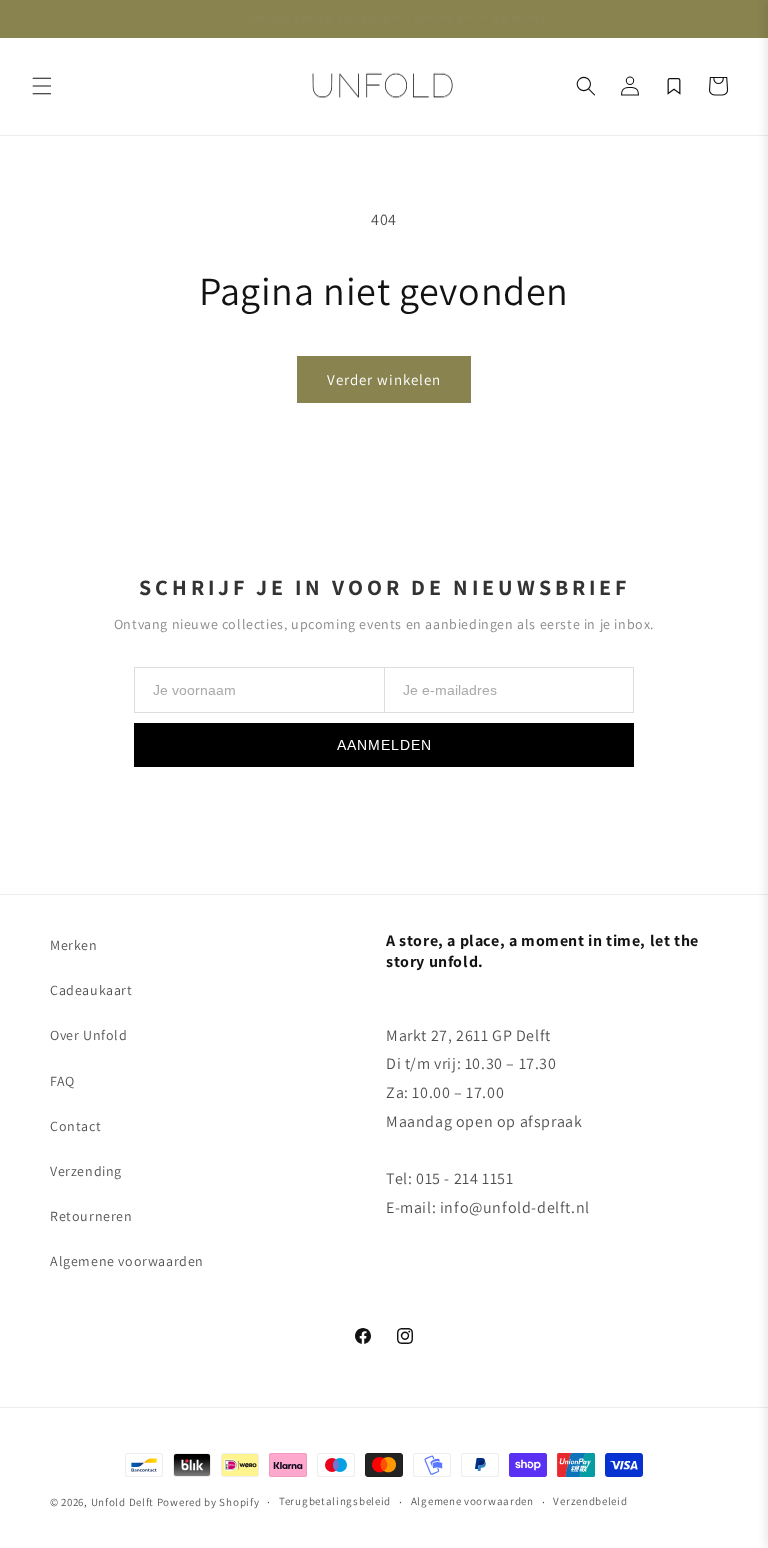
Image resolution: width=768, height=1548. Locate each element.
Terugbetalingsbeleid (335, 1501)
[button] (42, 86)
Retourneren (91, 1216)
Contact (75, 1126)
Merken (74, 945)
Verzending (86, 1171)
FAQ (62, 1081)
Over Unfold (89, 1035)
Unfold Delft (122, 1502)
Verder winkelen (384, 379)
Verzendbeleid (590, 1501)
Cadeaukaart (91, 990)
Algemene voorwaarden (127, 1261)
